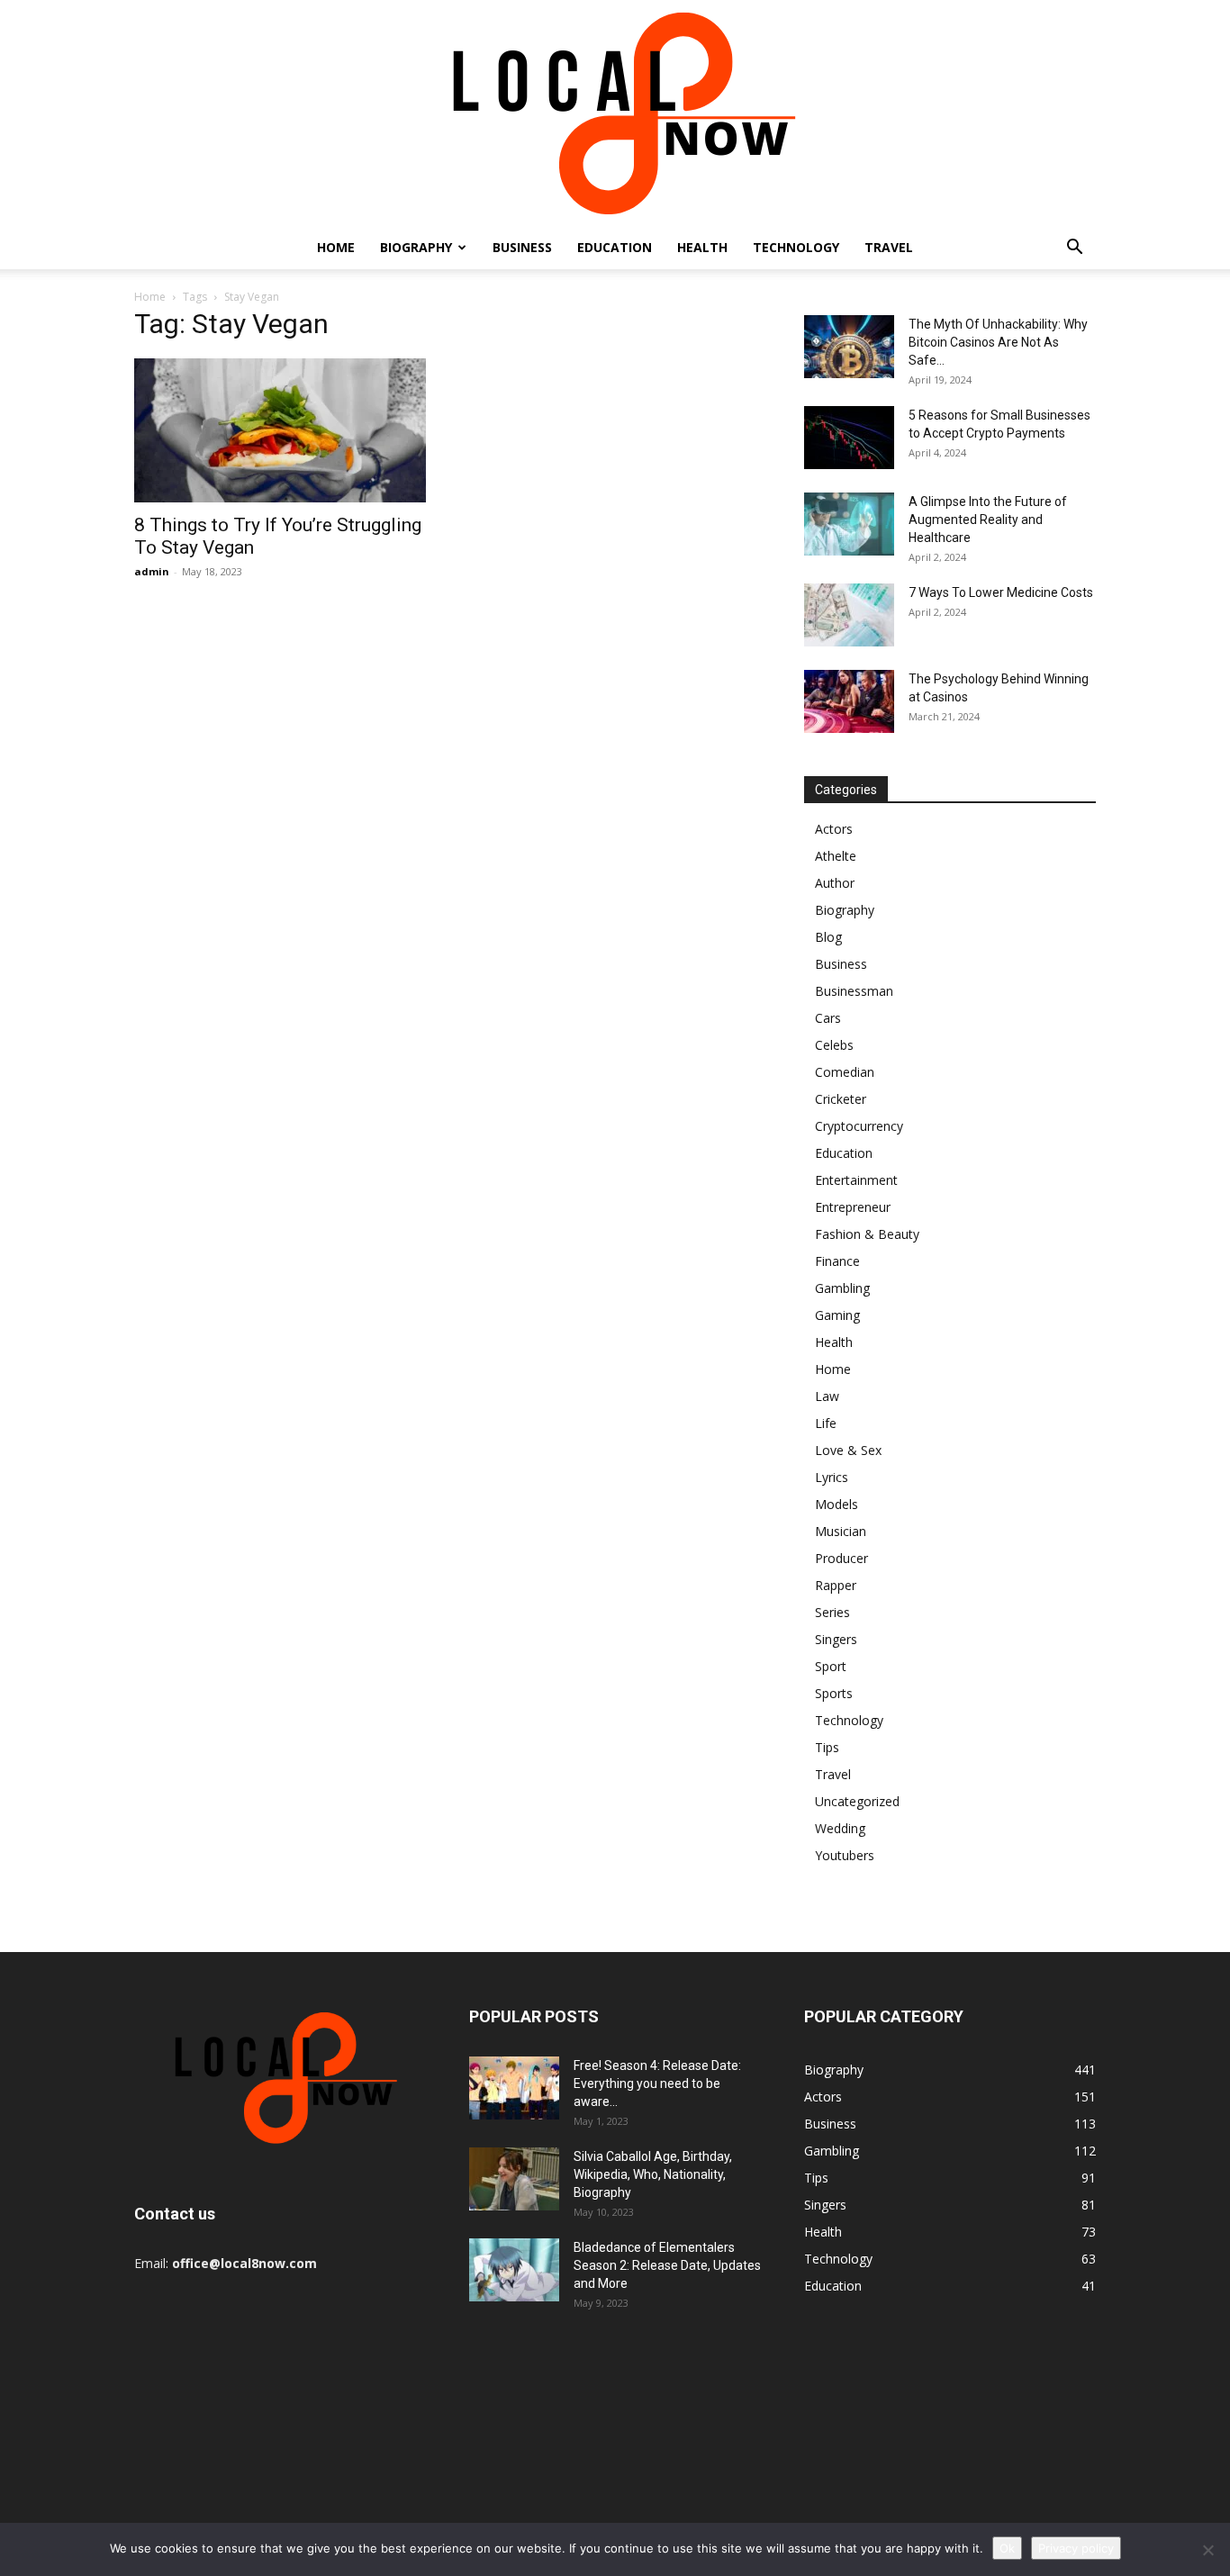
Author (835, 883)
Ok (1007, 2548)
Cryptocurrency (859, 1126)
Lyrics (832, 1477)
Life (826, 1423)
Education (615, 247)
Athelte (836, 856)
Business (522, 247)
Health (702, 247)
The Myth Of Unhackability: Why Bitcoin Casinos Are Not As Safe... (998, 342)
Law (827, 1396)
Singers (836, 1639)
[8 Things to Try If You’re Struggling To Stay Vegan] (280, 430)
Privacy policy (1076, 2548)
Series (832, 1612)
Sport (831, 1666)
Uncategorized (857, 1801)
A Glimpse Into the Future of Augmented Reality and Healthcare (988, 520)
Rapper (836, 1585)
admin (152, 571)
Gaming (837, 1315)
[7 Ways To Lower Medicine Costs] (849, 615)
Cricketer (841, 1099)
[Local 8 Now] (615, 113)
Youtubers (845, 1855)
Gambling (842, 1288)
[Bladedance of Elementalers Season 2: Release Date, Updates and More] (514, 2270)
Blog (828, 937)
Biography (416, 247)
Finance (837, 1261)
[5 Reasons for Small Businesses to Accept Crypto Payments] (849, 438)
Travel (889, 247)
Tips (827, 1747)
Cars (828, 1018)
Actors (834, 829)
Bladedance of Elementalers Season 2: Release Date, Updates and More (667, 2265)
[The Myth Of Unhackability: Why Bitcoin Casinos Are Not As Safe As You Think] (849, 347)
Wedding (840, 1828)
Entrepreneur (853, 1207)
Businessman (854, 991)
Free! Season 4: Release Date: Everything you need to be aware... (657, 2083)
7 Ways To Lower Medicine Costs (1001, 592)
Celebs (834, 1045)
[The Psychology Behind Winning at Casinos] (849, 701)
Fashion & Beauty (867, 1234)
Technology (796, 247)
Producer (841, 1558)
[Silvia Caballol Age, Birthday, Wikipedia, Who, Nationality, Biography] (514, 2179)
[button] (1074, 249)
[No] (1207, 2550)
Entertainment (856, 1180)
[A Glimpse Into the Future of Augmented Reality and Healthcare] (849, 524)
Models (837, 1504)
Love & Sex (848, 1450)
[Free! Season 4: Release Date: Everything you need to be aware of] (514, 2088)
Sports (834, 1693)
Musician (841, 1531)
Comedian (845, 1072)
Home (336, 247)
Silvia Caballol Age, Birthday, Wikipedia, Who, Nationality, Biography (653, 2174)
